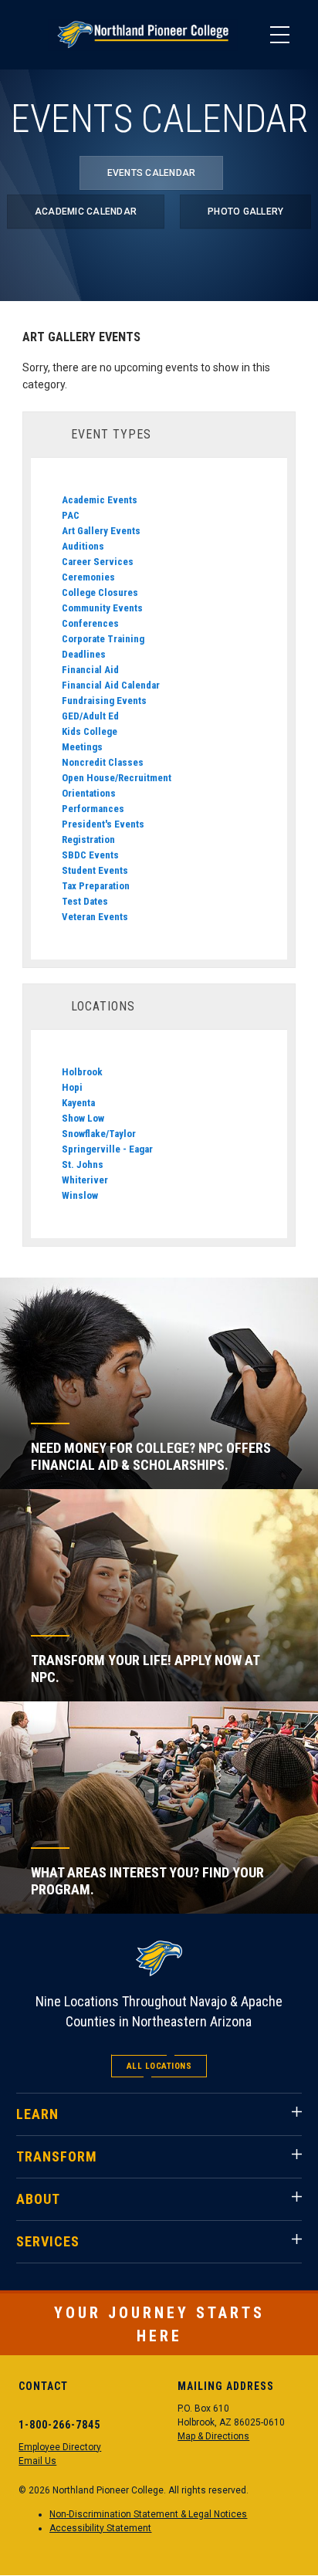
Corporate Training (103, 639)
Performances (93, 809)
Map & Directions (213, 2436)
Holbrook (82, 1072)
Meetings (82, 747)
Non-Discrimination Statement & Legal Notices (148, 2514)
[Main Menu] (279, 35)
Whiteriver (85, 1180)
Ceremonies (88, 577)
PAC (71, 515)
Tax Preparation (96, 886)
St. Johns (83, 1164)
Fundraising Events (104, 701)
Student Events (95, 870)
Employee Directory (60, 2447)
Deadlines (84, 654)
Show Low (83, 1118)
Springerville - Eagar (107, 1149)
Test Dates (85, 901)
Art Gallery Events (101, 531)
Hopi (72, 1087)
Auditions (83, 546)
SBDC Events (90, 855)
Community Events (102, 608)
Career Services (98, 562)
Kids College (90, 731)
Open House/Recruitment (117, 778)
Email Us (37, 2461)
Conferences (90, 623)
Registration (88, 839)
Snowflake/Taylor (99, 1134)
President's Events (103, 824)
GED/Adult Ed (90, 716)
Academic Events (100, 500)
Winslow (80, 1195)
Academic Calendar (86, 212)
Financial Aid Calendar (111, 685)
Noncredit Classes (103, 762)
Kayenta (78, 1103)
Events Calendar (152, 173)
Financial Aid (90, 670)
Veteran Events (95, 917)
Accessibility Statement (100, 2528)
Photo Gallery (245, 212)
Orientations (89, 793)
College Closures (100, 592)
